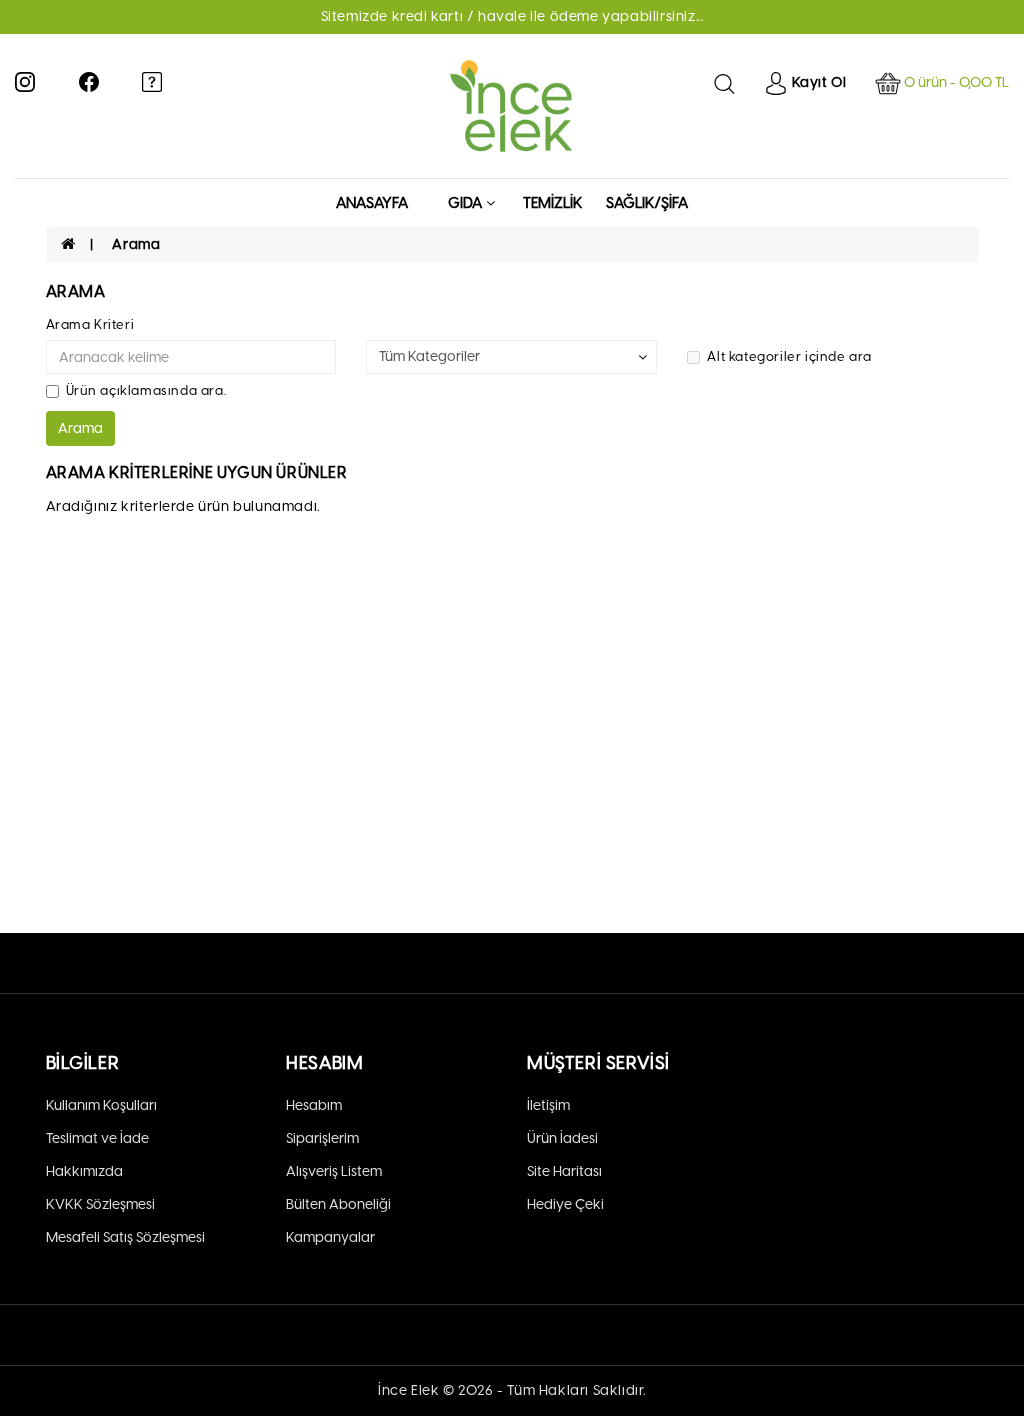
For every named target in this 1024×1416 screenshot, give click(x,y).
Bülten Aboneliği (338, 1204)
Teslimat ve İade (97, 1138)
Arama (136, 244)
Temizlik (552, 203)
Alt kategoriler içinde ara (789, 356)
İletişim (548, 1105)
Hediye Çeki (565, 1204)
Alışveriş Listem (334, 1171)
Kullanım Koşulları (101, 1105)
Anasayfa (372, 203)
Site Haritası (564, 1171)
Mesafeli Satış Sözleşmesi (125, 1237)
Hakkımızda (84, 1171)
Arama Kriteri (90, 324)
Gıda (465, 203)
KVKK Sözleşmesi (100, 1204)
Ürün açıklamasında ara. (146, 390)
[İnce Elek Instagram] (25, 80)
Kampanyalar (330, 1237)
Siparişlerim (322, 1138)
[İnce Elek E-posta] (152, 80)
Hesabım (314, 1105)
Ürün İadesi (562, 1138)
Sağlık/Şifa (647, 203)
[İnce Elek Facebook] (89, 80)
